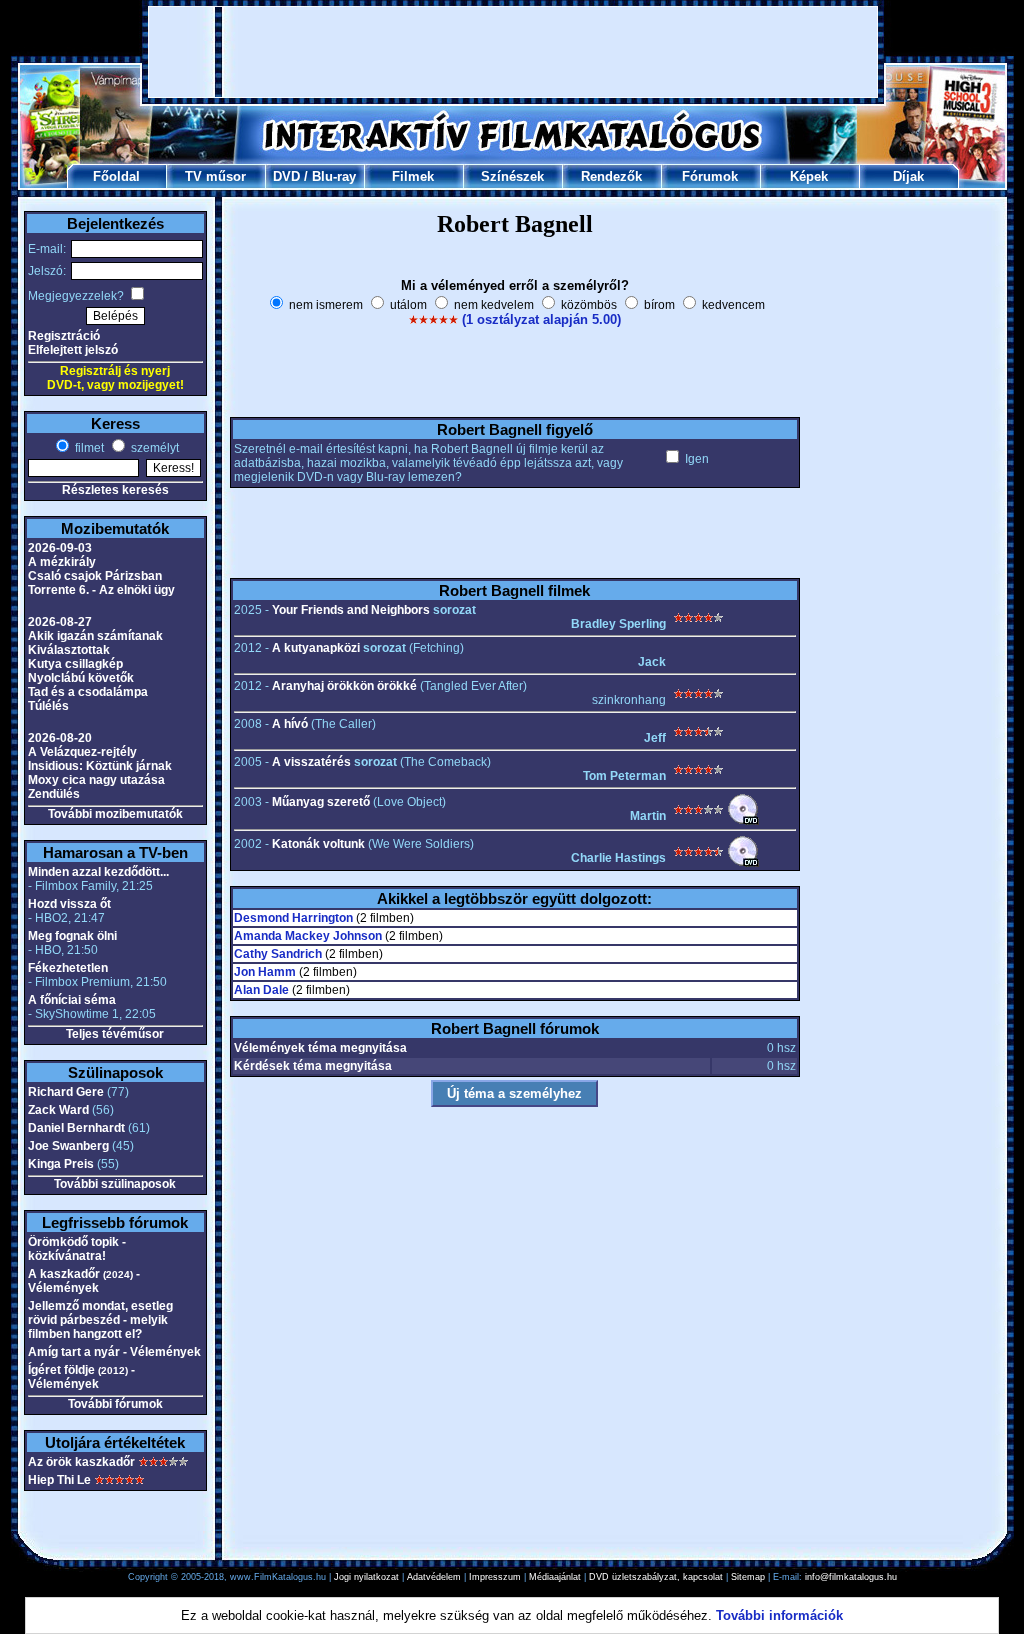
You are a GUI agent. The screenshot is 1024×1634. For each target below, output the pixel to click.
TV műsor (215, 176)
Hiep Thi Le (59, 1480)
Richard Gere (66, 1092)
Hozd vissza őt (69, 904)
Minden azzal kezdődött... (98, 872)
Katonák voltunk (318, 844)
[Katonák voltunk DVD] (743, 863)
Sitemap (748, 1577)
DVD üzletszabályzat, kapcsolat (656, 1577)
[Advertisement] (513, 52)
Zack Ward (58, 1110)
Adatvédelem (434, 1577)
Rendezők (611, 176)
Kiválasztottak (69, 650)
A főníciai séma (72, 1000)
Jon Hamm (265, 972)
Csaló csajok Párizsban (95, 576)
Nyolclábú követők (81, 678)
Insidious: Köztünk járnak (100, 766)
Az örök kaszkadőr (81, 1462)
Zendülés (54, 794)
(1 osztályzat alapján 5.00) (541, 319)
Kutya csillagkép (75, 664)
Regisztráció (64, 336)
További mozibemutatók (115, 814)
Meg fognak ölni (72, 936)
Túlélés (48, 706)
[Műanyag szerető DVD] (743, 821)
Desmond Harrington (293, 918)
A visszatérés (311, 762)
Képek (809, 176)
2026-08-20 (60, 738)
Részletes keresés (115, 490)
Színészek (512, 176)
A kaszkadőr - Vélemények (84, 1281)
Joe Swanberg (68, 1146)
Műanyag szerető (321, 802)
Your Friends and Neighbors (351, 610)
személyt (153, 448)
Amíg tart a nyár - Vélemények (114, 1352)
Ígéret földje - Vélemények (81, 1377)
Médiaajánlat (555, 1577)
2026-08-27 (60, 622)
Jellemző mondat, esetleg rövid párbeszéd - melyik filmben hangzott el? (100, 1320)
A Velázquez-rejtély (82, 752)
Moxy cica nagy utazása (96, 780)
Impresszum (495, 1577)
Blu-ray (334, 176)
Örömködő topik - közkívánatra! (77, 1249)
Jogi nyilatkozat (366, 1577)
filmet (88, 448)
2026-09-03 (60, 548)
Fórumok (710, 176)
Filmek (413, 176)
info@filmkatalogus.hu (851, 1577)
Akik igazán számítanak (95, 636)
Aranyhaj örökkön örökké (344, 686)
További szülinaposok (115, 1184)
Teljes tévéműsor (115, 1034)
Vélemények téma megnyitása (320, 1048)
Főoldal (116, 176)
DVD (286, 176)
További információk (779, 1615)
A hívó (290, 724)
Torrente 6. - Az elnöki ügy (101, 590)
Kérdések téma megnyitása (313, 1066)
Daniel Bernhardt (76, 1128)
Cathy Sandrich (278, 954)
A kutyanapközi (316, 648)
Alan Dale (261, 990)
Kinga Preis (61, 1164)
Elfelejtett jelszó (73, 350)
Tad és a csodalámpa (88, 692)
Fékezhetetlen (68, 968)
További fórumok (115, 1404)
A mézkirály (62, 562)
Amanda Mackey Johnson (308, 936)
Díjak (908, 176)
